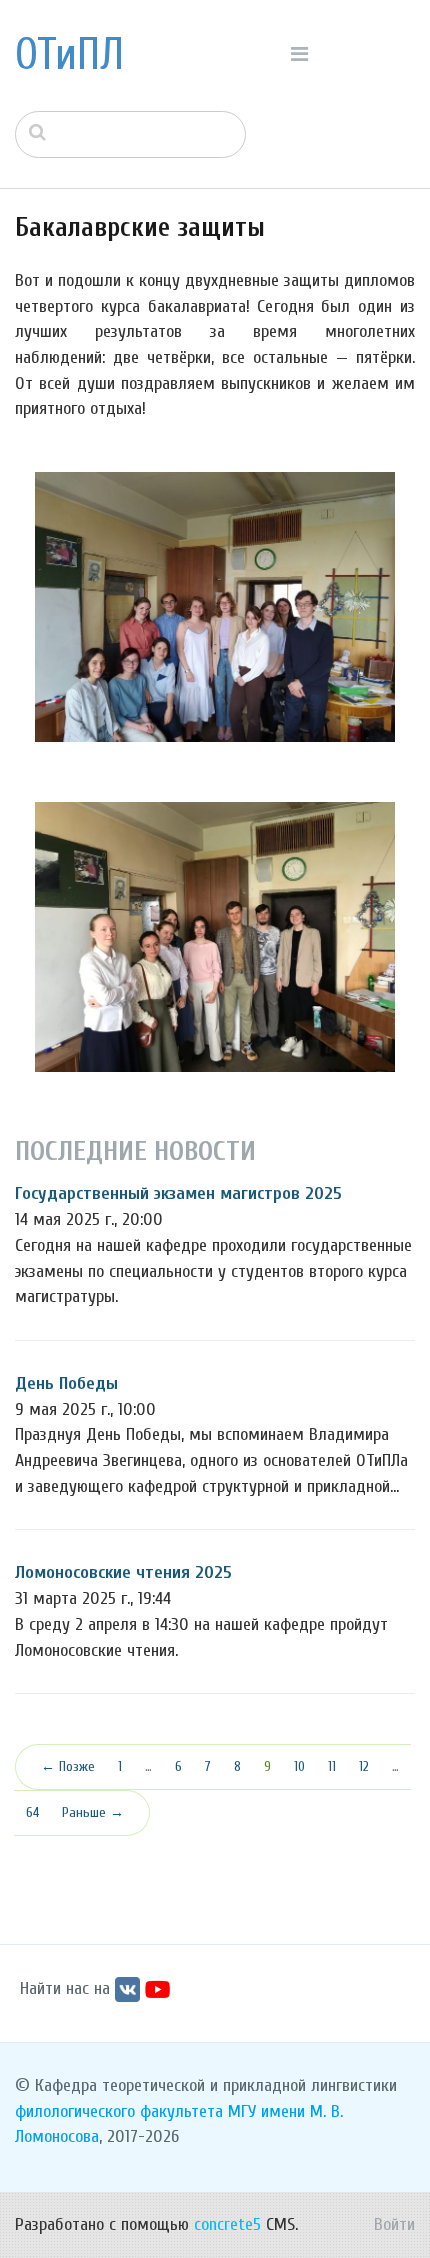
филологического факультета (119, 2111)
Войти (394, 2224)
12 (364, 1766)
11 (332, 1766)
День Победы (66, 1383)
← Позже (68, 1766)
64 (32, 1812)
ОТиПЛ (69, 55)
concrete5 (227, 2224)
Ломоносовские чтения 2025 (123, 1572)
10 (299, 1766)
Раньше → (93, 1812)
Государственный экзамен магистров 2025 (178, 1193)
